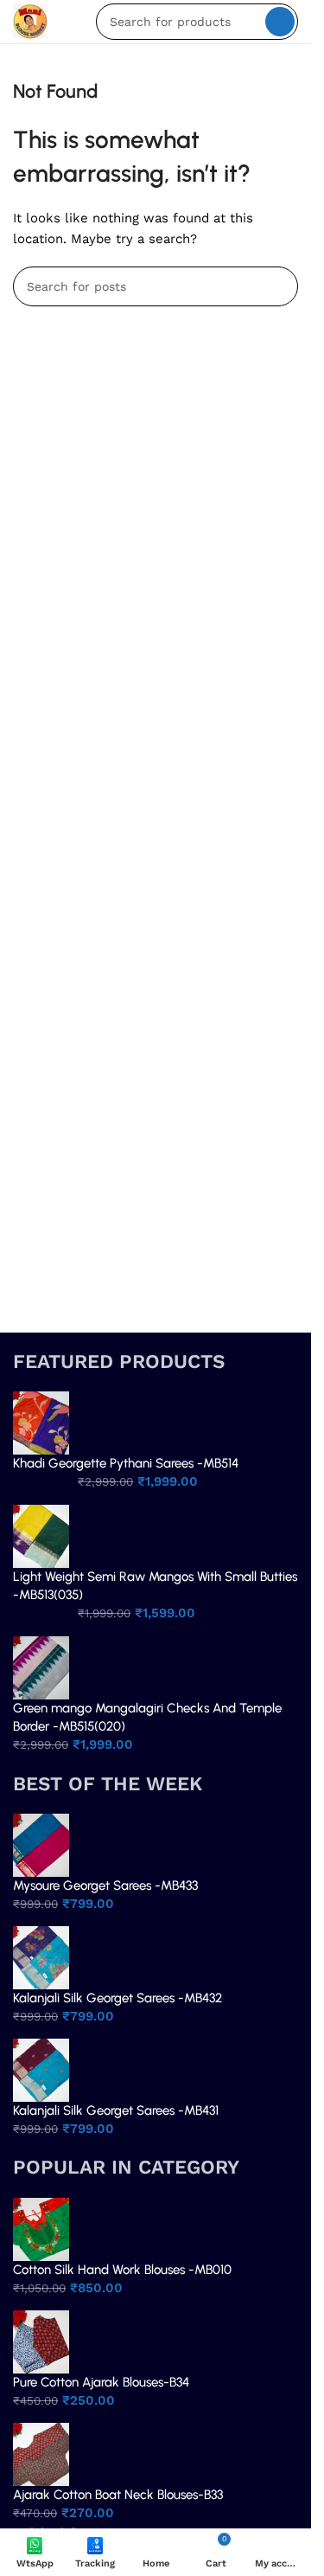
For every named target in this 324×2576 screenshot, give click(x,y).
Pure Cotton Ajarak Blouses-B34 (101, 2382)
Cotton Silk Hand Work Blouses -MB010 (122, 2270)
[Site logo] (30, 21)
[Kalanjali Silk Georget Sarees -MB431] (41, 2069)
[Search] (280, 22)
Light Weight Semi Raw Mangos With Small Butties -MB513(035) (155, 1586)
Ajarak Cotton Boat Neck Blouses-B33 (118, 2495)
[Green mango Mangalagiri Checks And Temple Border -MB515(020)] (41, 1667)
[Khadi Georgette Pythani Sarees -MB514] (41, 1423)
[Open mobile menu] (72, 22)
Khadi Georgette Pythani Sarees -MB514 (126, 1463)
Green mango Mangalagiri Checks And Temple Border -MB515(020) (147, 1717)
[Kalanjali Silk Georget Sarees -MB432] (41, 1956)
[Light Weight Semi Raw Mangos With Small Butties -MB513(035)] (41, 1535)
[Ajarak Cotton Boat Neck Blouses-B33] (41, 2453)
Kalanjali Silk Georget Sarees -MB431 (116, 2110)
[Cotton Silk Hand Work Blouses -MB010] (41, 2228)
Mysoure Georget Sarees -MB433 (105, 1885)
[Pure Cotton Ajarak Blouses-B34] (41, 2341)
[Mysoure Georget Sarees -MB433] (41, 1844)
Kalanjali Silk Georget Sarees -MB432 (118, 1998)
